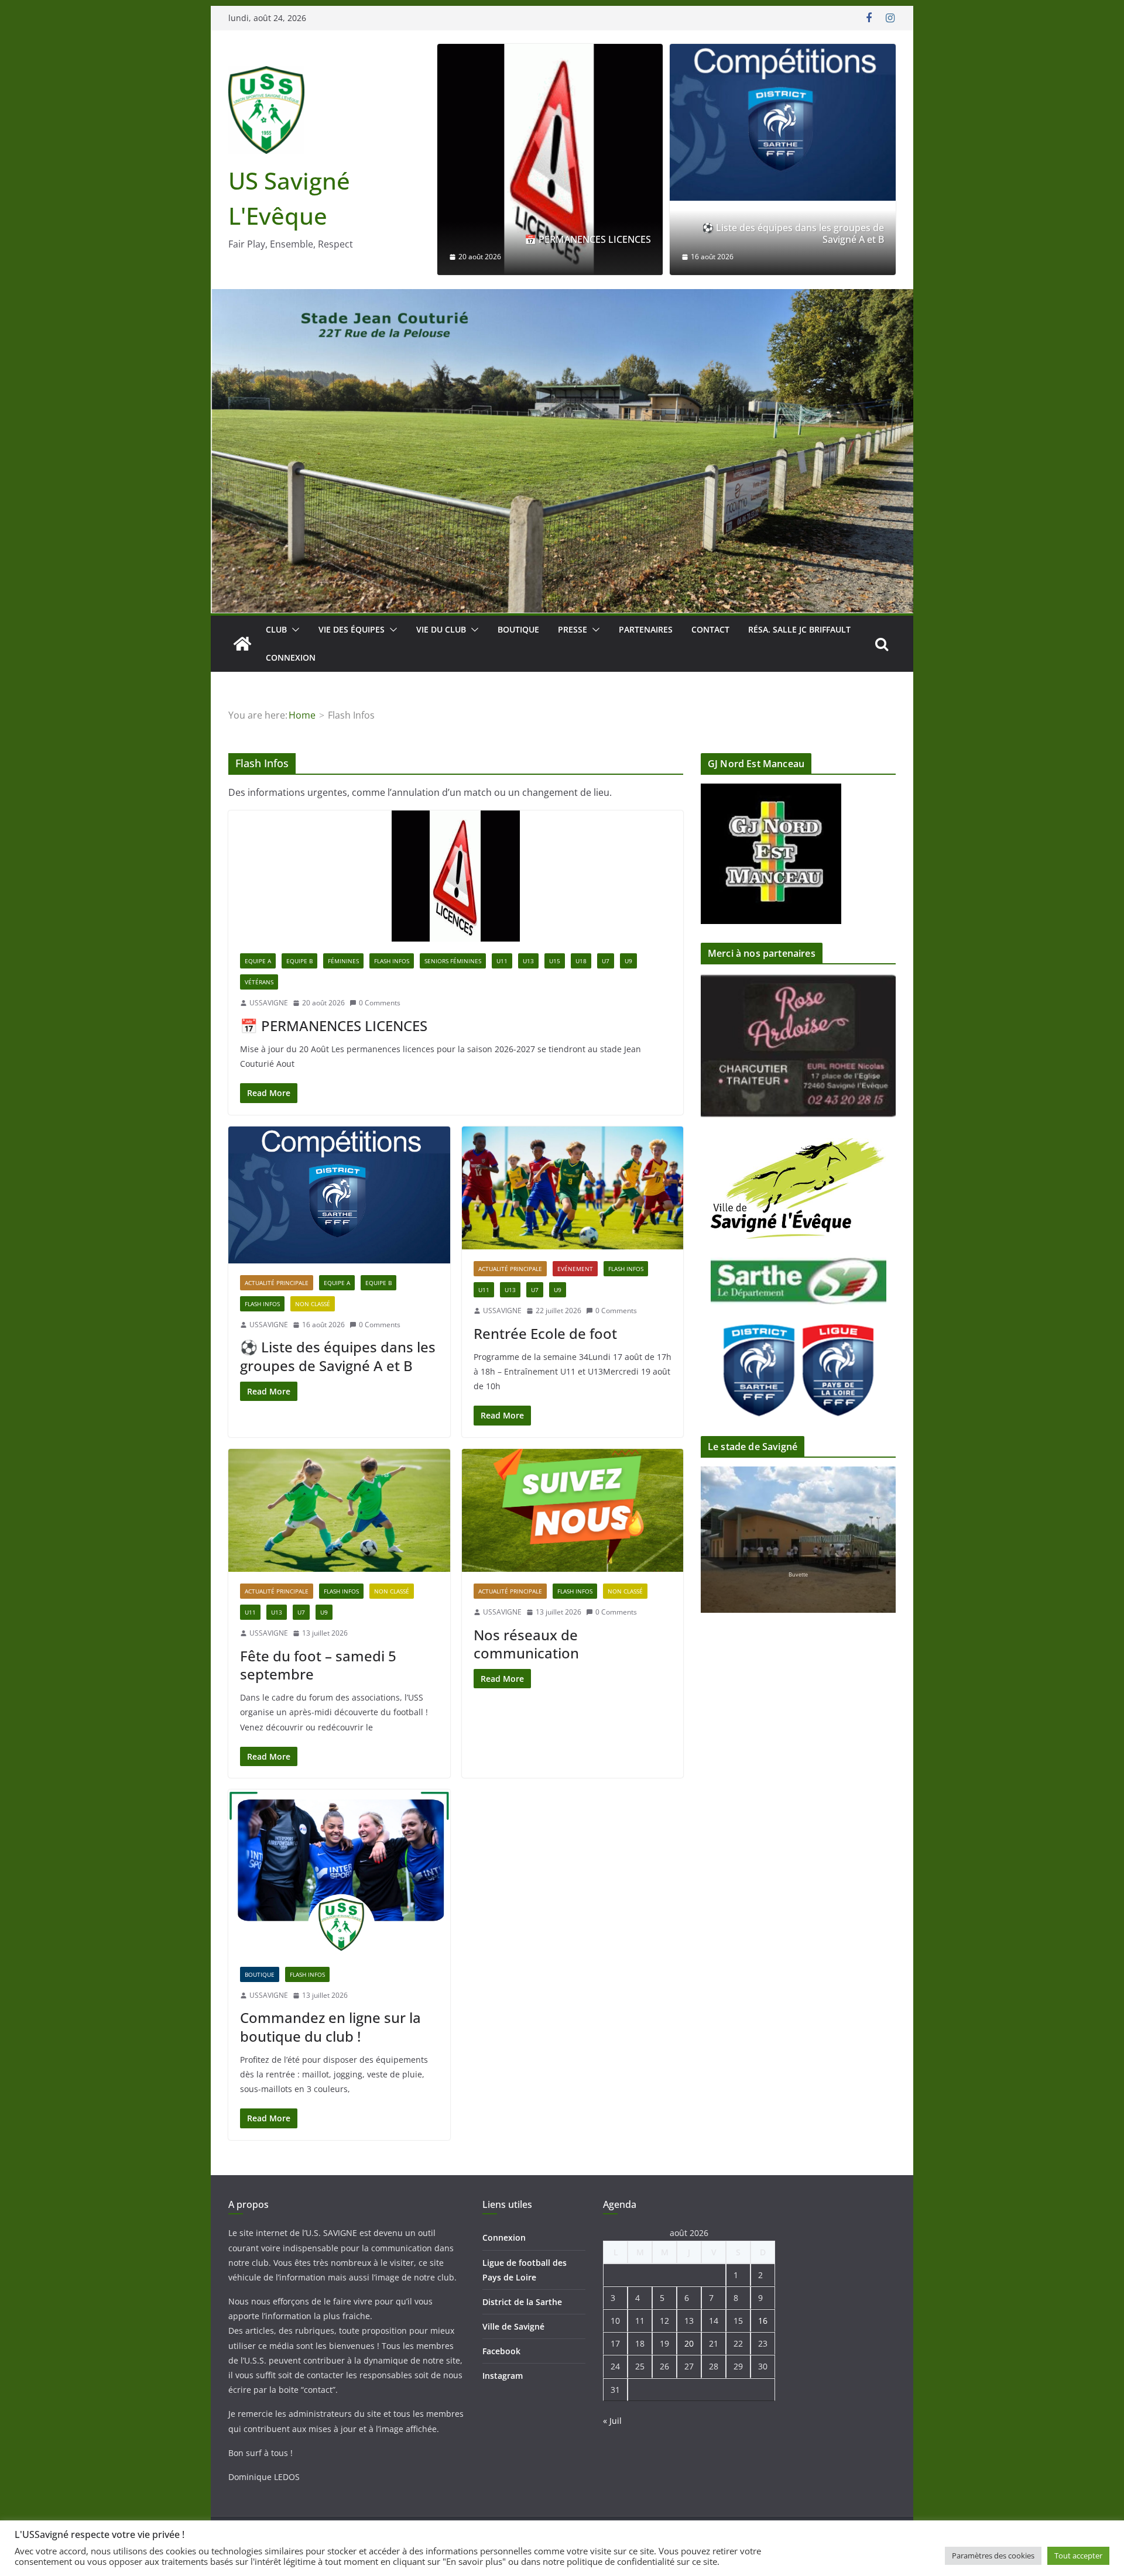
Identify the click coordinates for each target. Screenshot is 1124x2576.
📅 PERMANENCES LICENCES (588, 240)
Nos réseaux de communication (526, 1644)
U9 (628, 961)
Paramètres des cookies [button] (993, 2556)
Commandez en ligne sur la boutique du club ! (330, 2027)
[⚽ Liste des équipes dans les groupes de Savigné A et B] (783, 122)
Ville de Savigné (513, 2326)
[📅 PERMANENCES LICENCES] (550, 159)
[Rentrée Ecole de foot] (573, 1188)
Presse (573, 629)
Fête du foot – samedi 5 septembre (318, 1665)
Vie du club (441, 629)
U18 (581, 961)
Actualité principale (277, 1283)
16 (763, 2321)
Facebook (501, 2351)
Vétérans (259, 982)
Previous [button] (857, 1034)
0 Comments (380, 1003)
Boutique (518, 629)
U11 (502, 961)
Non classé (313, 1304)
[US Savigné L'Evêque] (242, 644)
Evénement (575, 1269)
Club (276, 629)
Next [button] (857, 1055)
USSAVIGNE (269, 1003)
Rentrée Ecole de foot (545, 1333)
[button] (293, 630)
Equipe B (299, 961)
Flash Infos (392, 961)
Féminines (343, 961)
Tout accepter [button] (1078, 2556)
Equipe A (258, 961)
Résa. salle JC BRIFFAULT (799, 629)
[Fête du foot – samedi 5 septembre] (339, 1511)
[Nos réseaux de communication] (573, 1511)
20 (689, 2343)
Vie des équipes (352, 629)
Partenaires (646, 629)
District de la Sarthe (522, 2302)
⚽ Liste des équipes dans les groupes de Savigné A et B (793, 234)
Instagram (503, 2376)
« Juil (612, 2421)
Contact (710, 629)
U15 (555, 961)
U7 (606, 961)
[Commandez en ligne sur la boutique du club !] (339, 1872)
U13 (528, 961)
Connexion (291, 657)
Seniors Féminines (453, 961)
